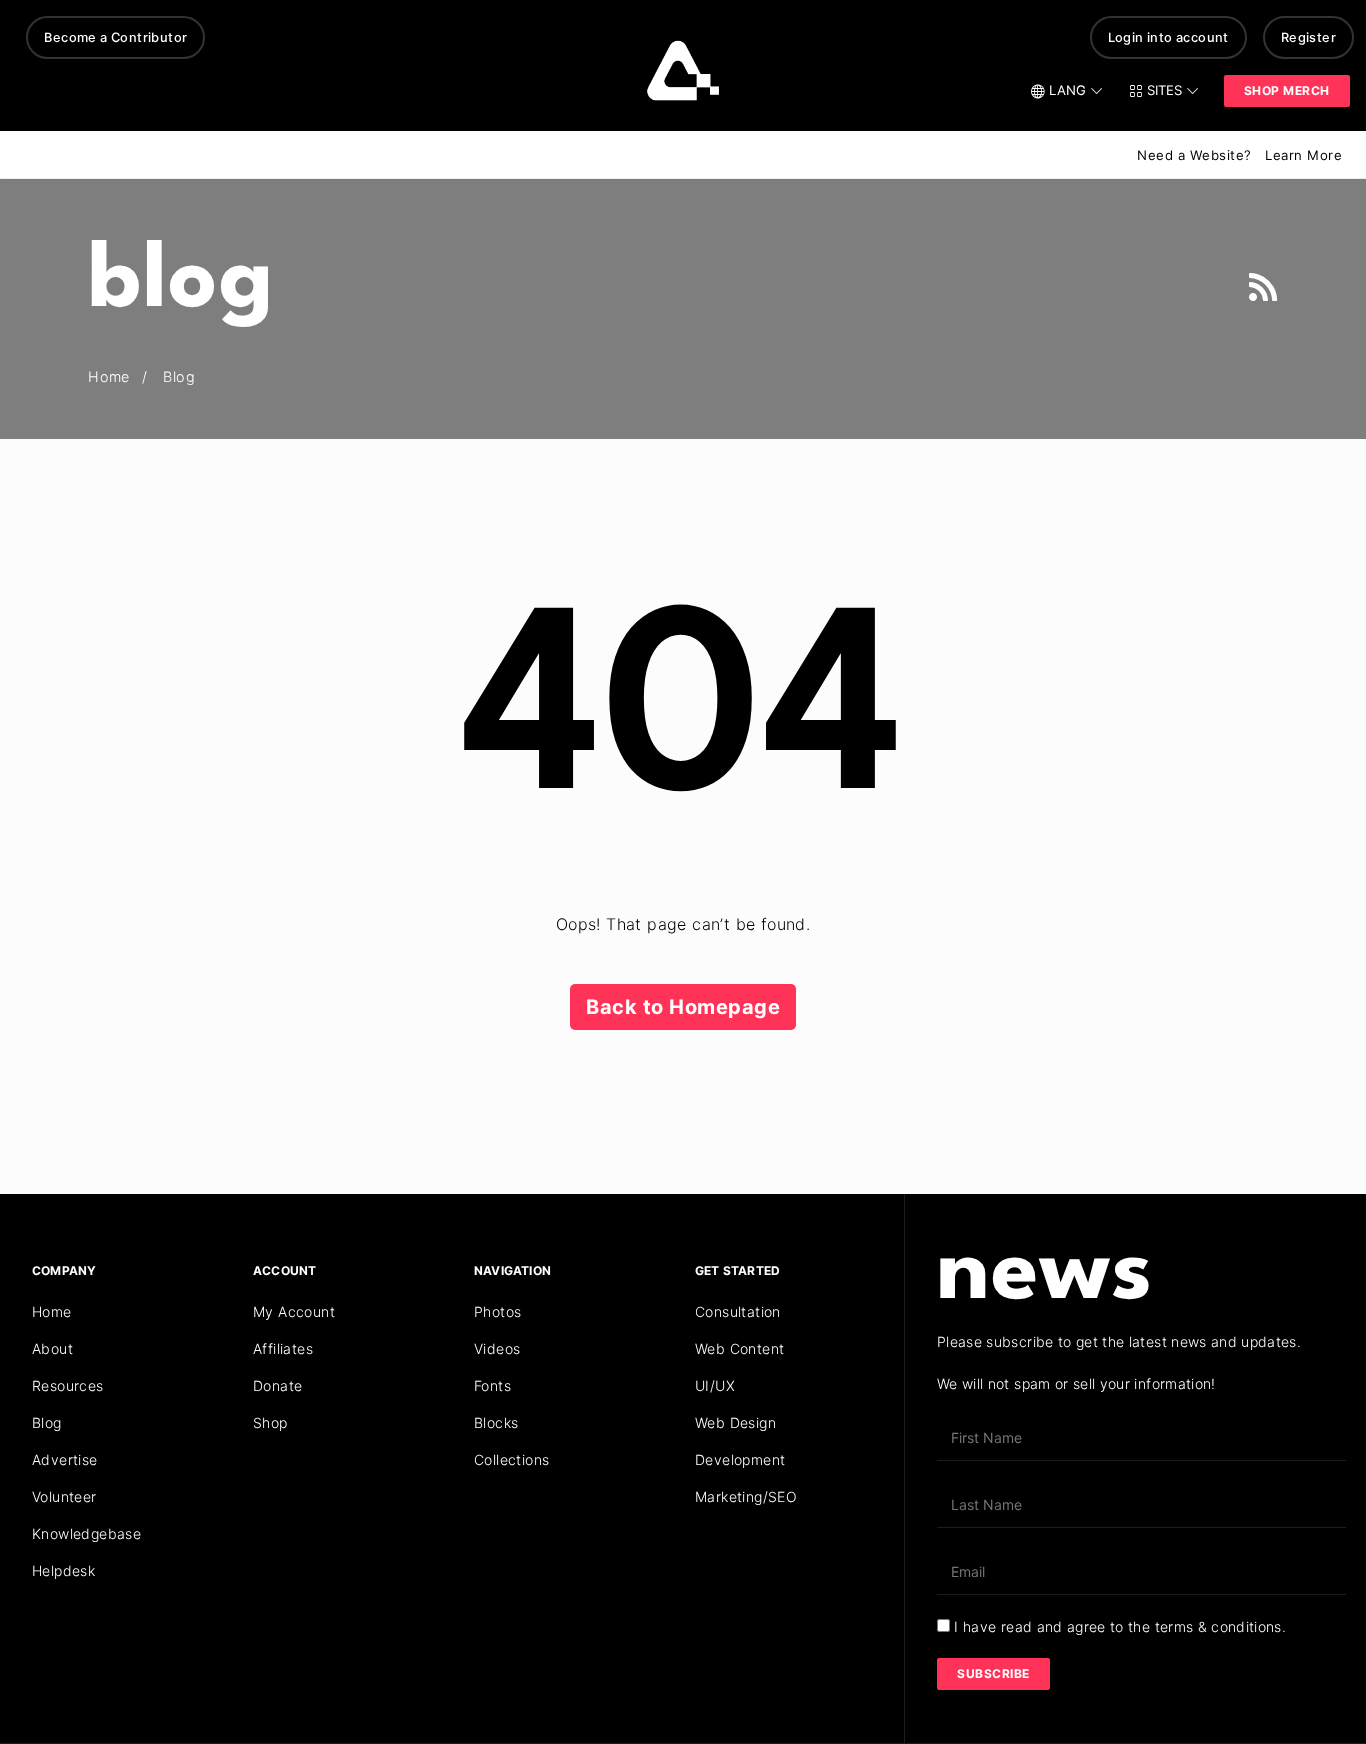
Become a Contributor (115, 37)
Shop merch (1287, 90)
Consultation (738, 1311)
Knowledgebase (86, 1533)
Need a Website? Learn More (1239, 155)
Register (1308, 37)
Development (740, 1459)
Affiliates (283, 1348)
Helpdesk (63, 1570)
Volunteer (64, 1496)
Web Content (739, 1348)
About (52, 1348)
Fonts (492, 1385)
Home (52, 1311)
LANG (1067, 90)
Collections (511, 1459)
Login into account (1168, 37)
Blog (47, 1422)
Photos (497, 1311)
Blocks (496, 1422)
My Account (294, 1311)
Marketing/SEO (746, 1496)
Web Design (735, 1422)
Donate (277, 1385)
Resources (68, 1385)
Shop (270, 1422)
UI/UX (715, 1385)
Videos (497, 1348)
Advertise (65, 1459)
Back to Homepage (683, 1007)
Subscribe (993, 1673)
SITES (1164, 90)
